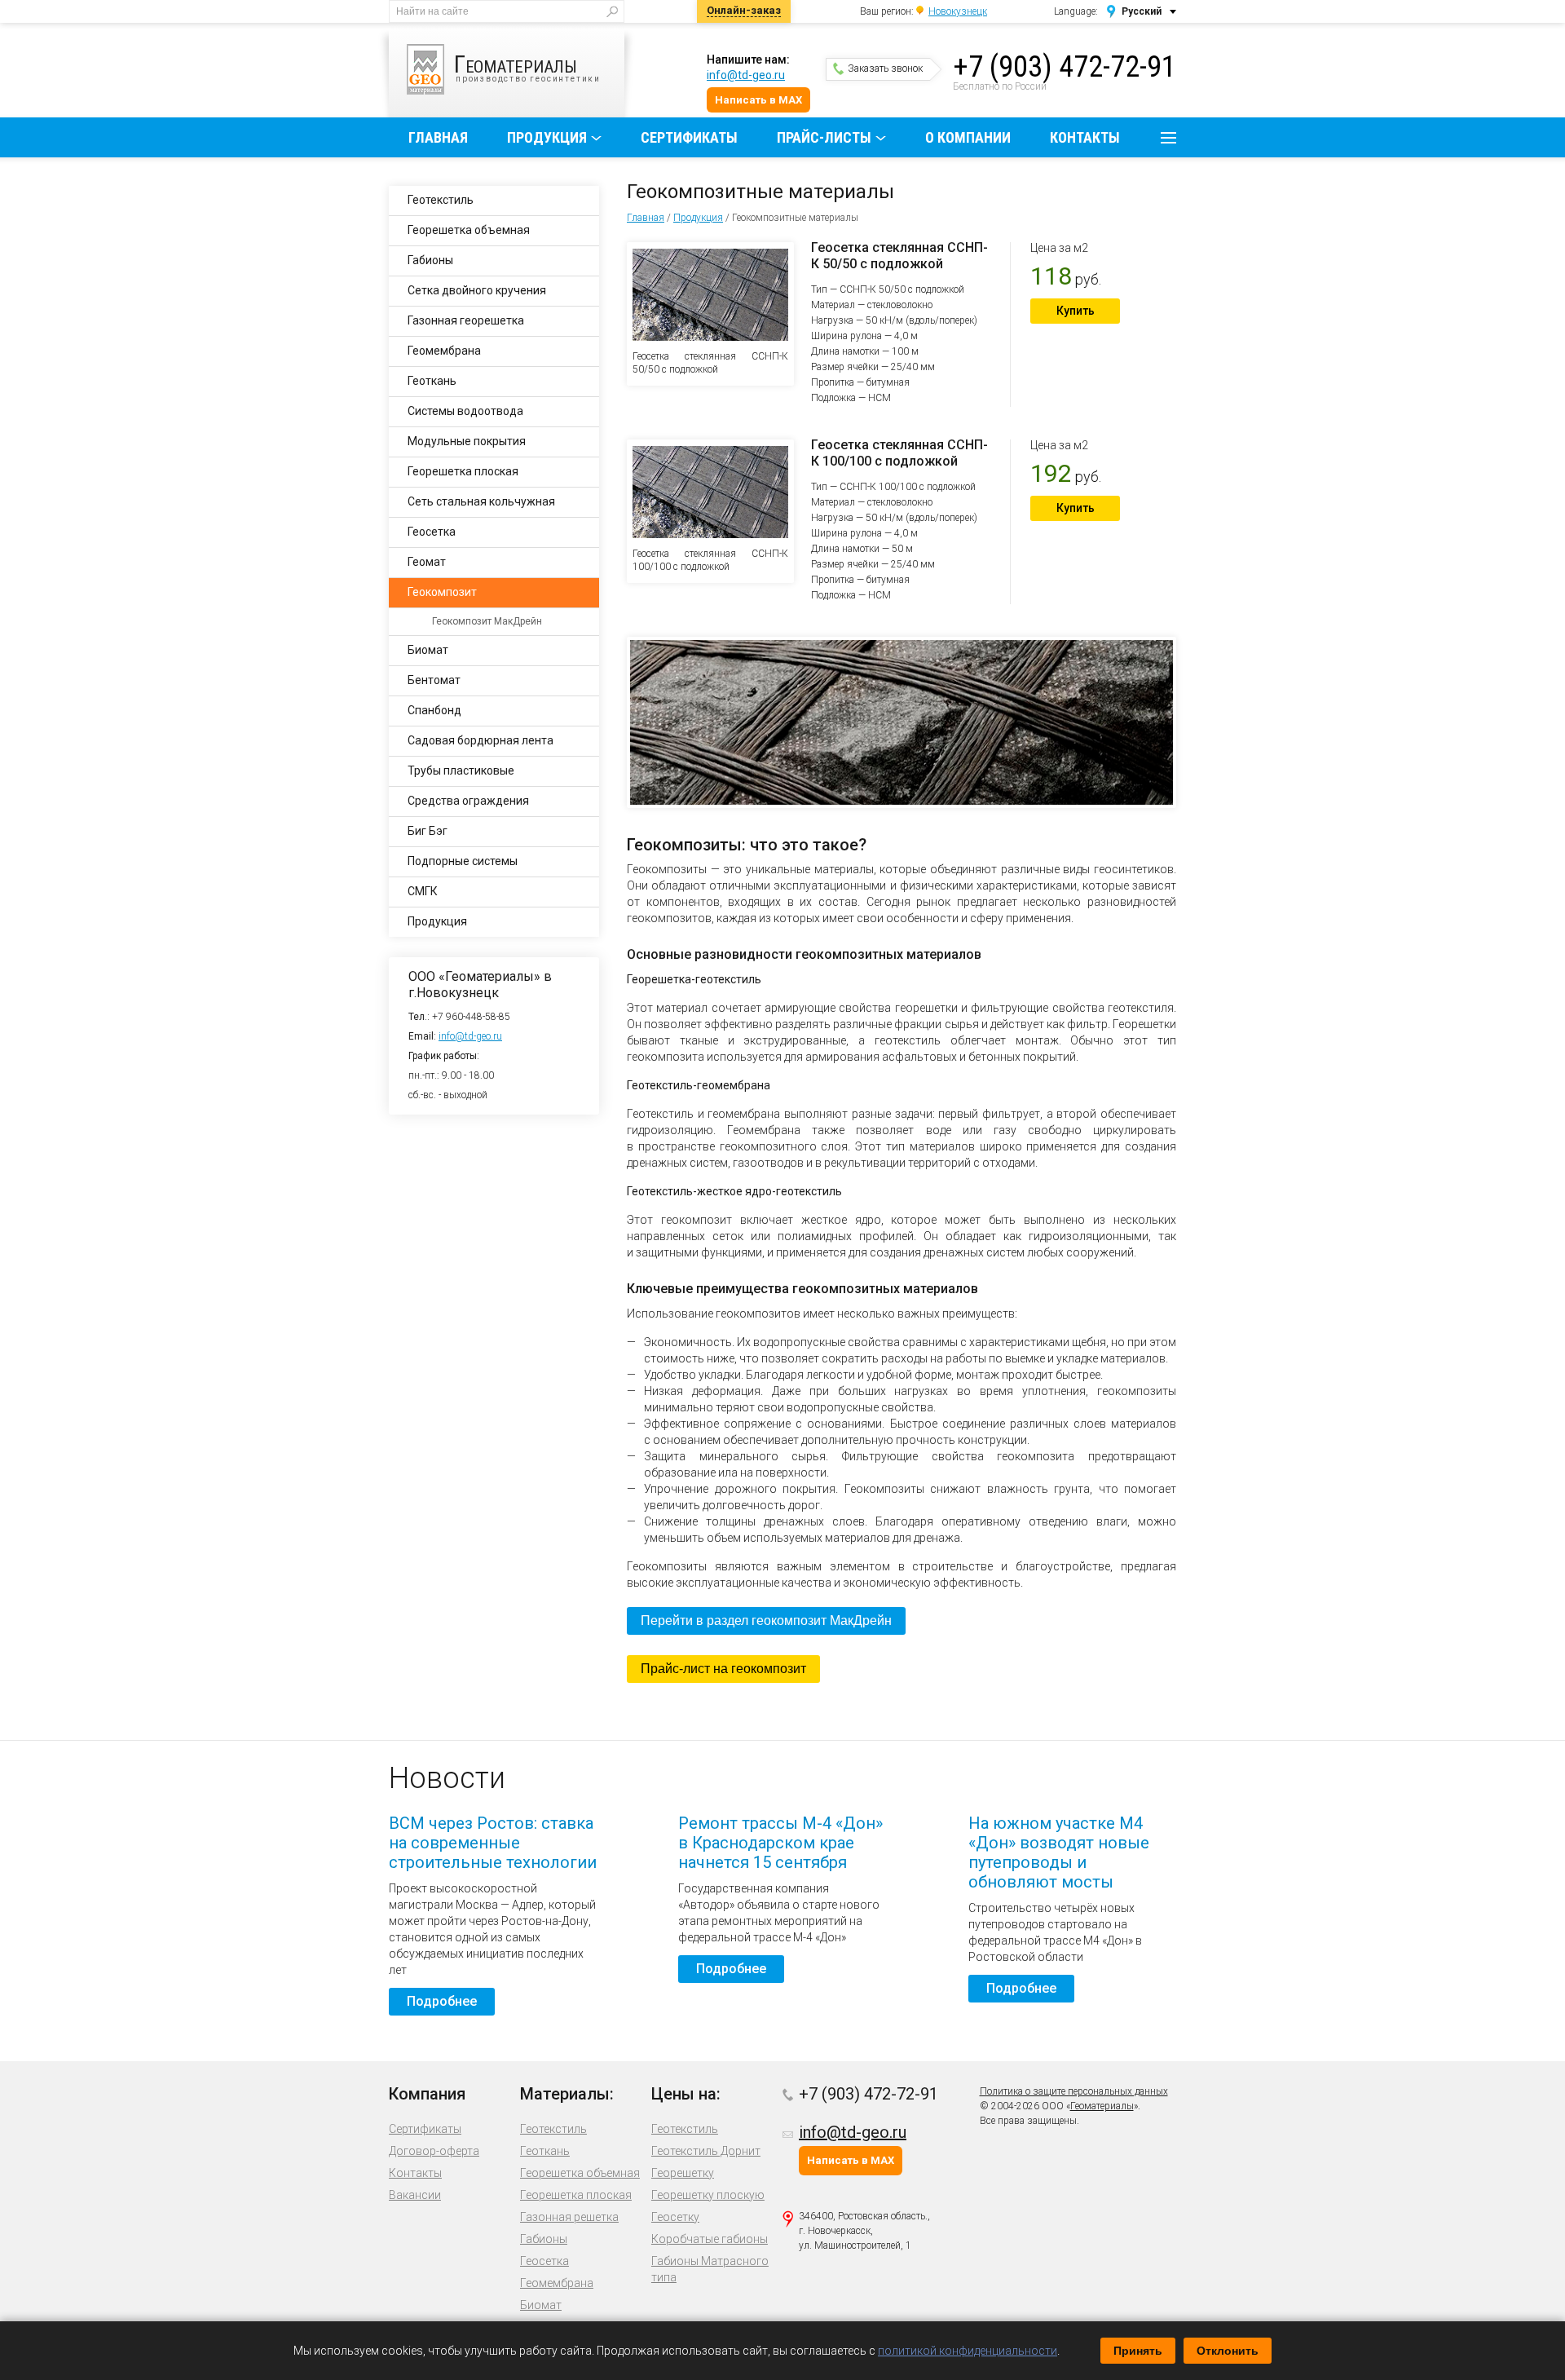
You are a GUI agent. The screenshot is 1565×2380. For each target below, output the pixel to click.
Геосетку (675, 2217)
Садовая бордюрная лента (481, 740)
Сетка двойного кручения (477, 290)
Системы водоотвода (465, 411)
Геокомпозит (442, 592)
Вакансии (415, 2195)
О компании (968, 137)
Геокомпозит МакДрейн (487, 621)
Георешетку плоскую (708, 2195)
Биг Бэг (428, 831)
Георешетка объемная (469, 230)
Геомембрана (444, 351)
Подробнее (442, 2001)
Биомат (428, 650)
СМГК (423, 891)
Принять (1138, 2351)
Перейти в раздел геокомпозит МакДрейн (766, 1621)
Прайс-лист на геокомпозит (723, 1669)
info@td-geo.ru (746, 75)
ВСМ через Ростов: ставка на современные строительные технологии (493, 1843)
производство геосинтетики (527, 66)
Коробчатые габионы (710, 2239)
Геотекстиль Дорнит (706, 2151)
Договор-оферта (434, 2151)
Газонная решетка (569, 2217)
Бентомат (434, 680)
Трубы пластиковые (461, 771)
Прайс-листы (824, 137)
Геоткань (432, 381)
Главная (438, 137)
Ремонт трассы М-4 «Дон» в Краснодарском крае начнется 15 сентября (780, 1843)
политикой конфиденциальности (968, 2351)
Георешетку (683, 2173)
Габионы (430, 260)
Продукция (547, 137)
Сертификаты (689, 137)
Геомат (427, 562)
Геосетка (432, 532)
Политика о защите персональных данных (1074, 2091)
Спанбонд (434, 710)
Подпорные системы (463, 861)
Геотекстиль (441, 200)
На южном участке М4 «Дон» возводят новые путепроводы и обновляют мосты (1059, 1852)
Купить (1076, 311)
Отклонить (1228, 2351)
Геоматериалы (1102, 2106)
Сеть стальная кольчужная (481, 501)
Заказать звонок (885, 68)
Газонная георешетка (466, 320)
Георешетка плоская (463, 471)
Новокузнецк (958, 11)
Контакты (1085, 137)
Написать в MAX (758, 100)
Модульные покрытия (467, 441)
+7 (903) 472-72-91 (1065, 67)
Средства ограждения (468, 801)
